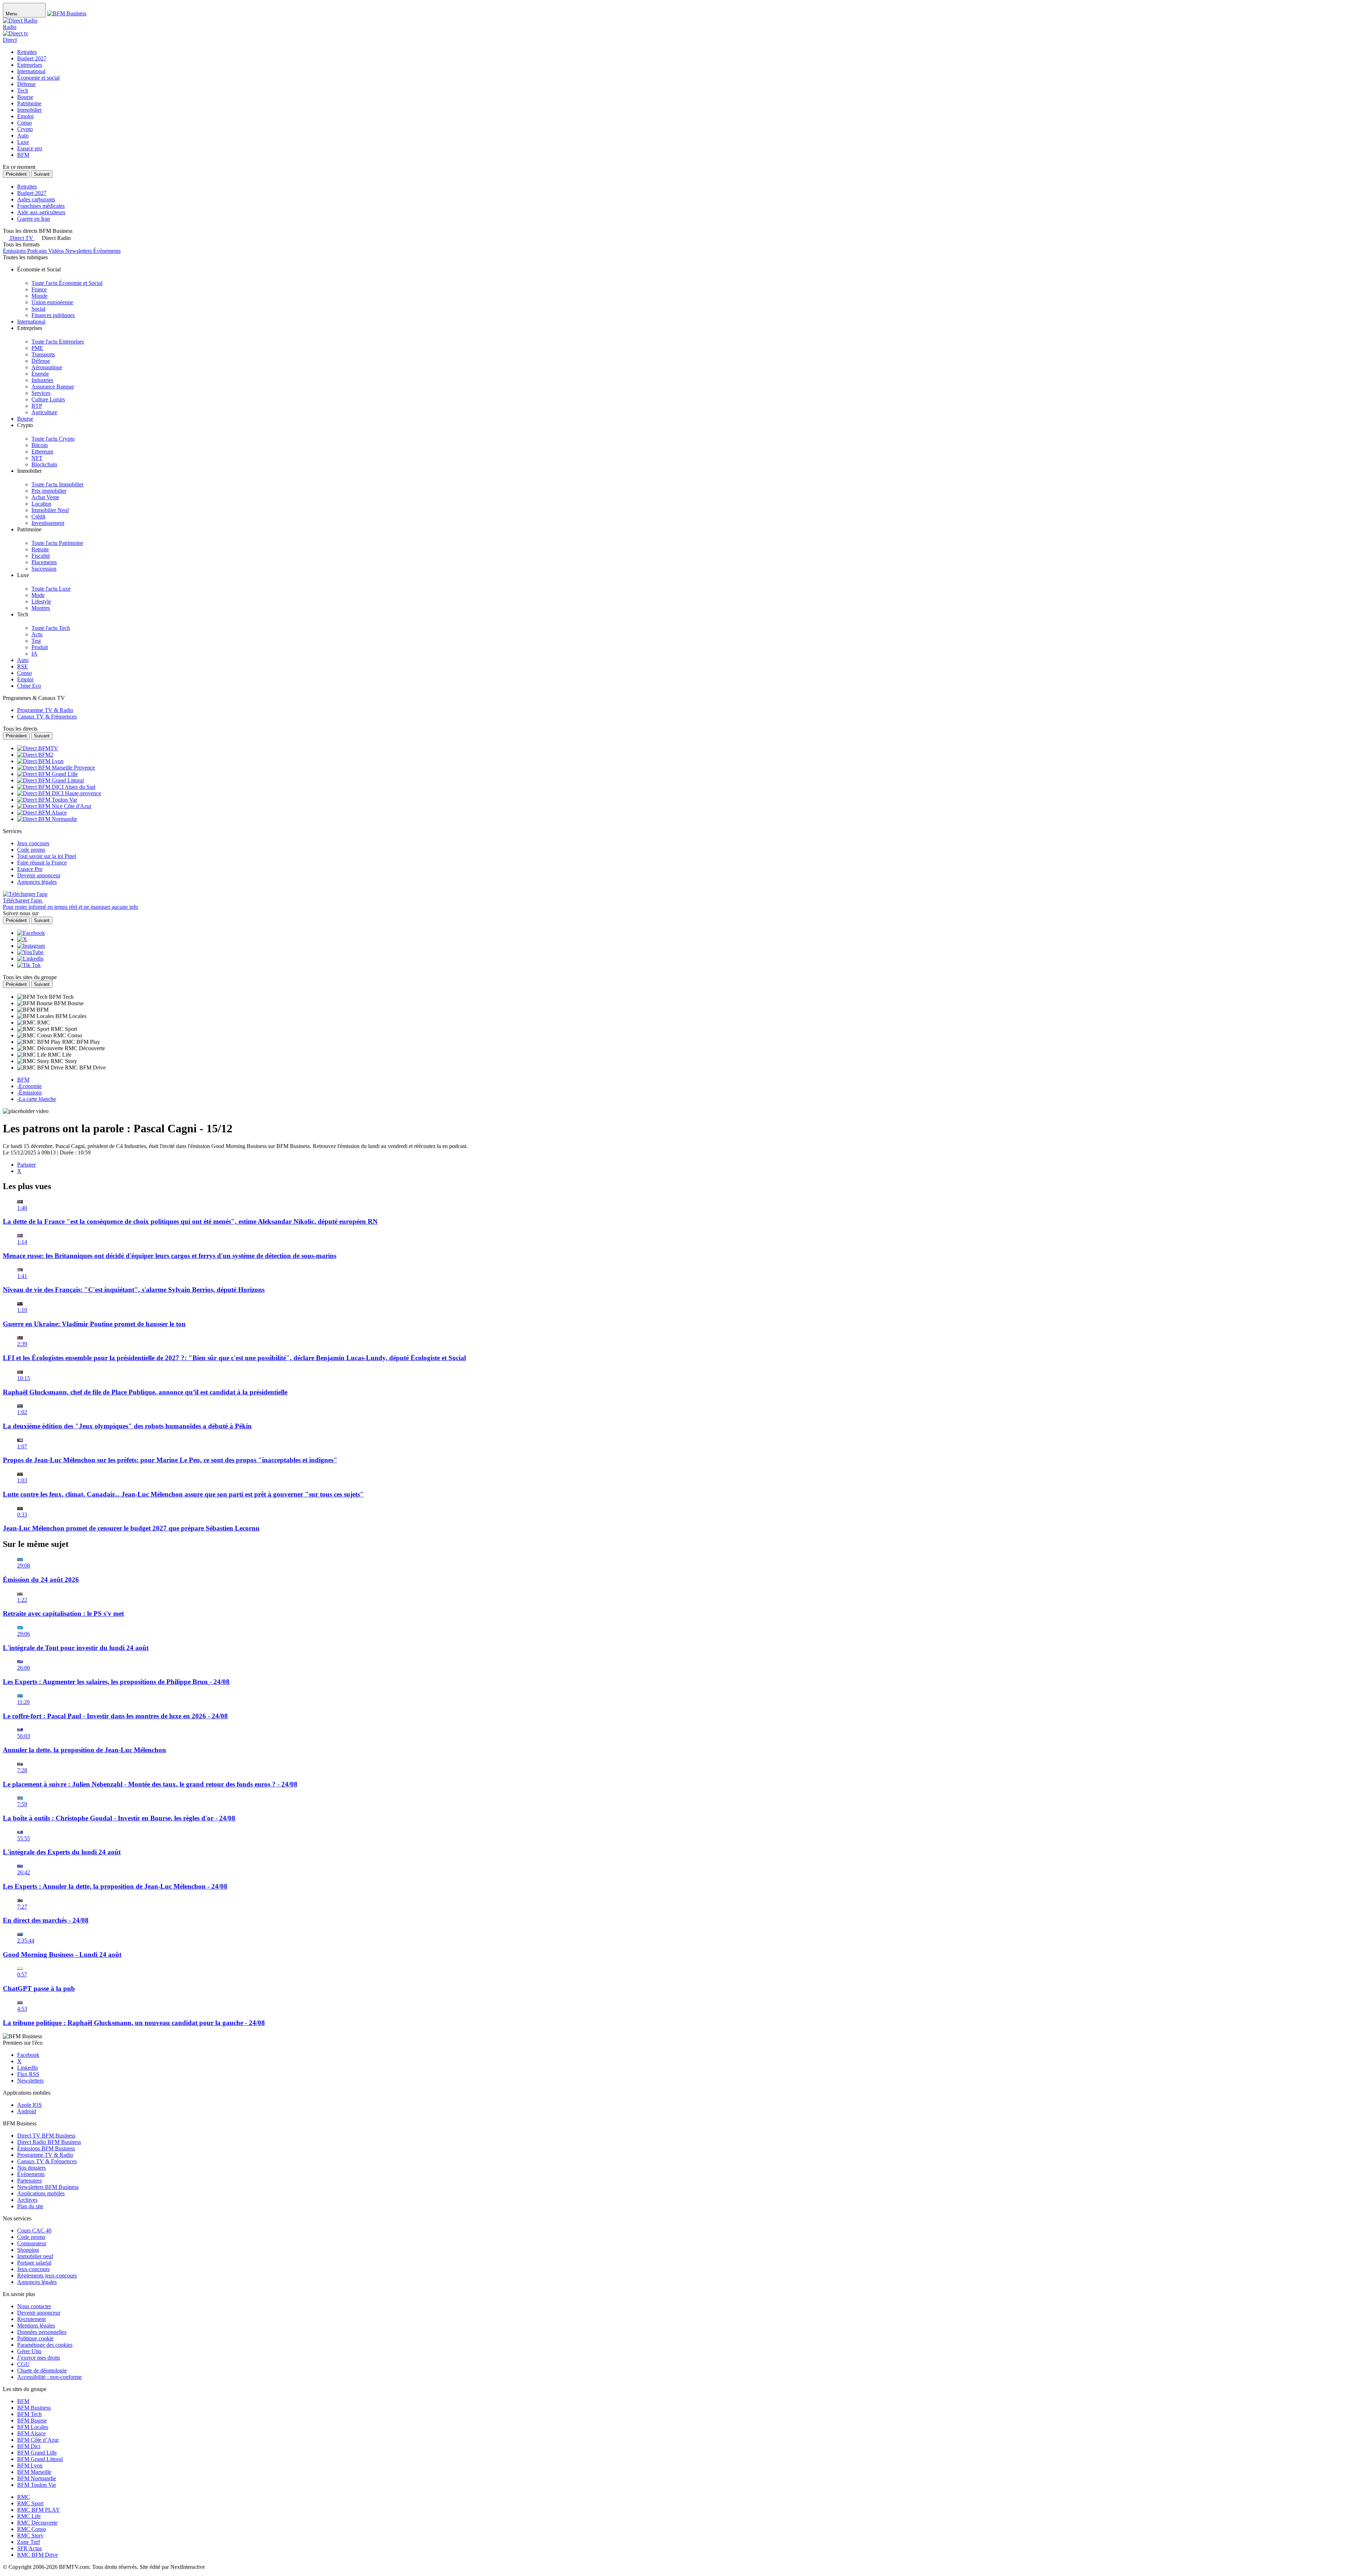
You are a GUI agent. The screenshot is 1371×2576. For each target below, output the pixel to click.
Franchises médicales (41, 206)
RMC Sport (30, 2503)
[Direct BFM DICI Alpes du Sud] (56, 787)
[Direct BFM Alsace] (42, 813)
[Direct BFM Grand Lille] (47, 774)
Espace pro (30, 148)
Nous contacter (34, 2306)
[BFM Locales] (36, 1016)
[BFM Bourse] (36, 1003)
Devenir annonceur (39, 2313)
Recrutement (31, 2319)
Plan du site (30, 2206)
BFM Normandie (37, 2478)
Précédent (16, 174)
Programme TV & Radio (45, 2155)
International (31, 71)
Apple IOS (29, 2105)
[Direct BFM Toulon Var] (47, 800)
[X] (22, 939)
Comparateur (32, 2243)
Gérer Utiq (29, 2351)
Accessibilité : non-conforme (49, 2377)
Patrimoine (29, 103)
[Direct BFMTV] (38, 748)
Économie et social (38, 78)
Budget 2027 (32, 58)
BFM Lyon (30, 2465)
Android (27, 2111)
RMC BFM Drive (37, 2555)
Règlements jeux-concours (47, 2276)
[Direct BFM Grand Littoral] (51, 780)
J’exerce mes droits (39, 2358)
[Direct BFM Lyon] (40, 761)
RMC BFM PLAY (39, 2510)
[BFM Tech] (33, 997)
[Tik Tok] (29, 965)
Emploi (25, 116)
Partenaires (29, 2181)
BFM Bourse (32, 2420)
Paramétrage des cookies (45, 2345)
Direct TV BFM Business (46, 2136)
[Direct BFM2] (35, 755)
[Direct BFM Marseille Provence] (56, 768)
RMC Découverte (37, 2523)
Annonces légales (37, 2282)
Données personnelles (42, 2332)
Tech (23, 91)
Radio (10, 27)
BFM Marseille (34, 2472)
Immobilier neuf (35, 2256)
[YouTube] (30, 952)
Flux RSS (28, 2074)
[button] (53, 238)
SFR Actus (29, 2548)
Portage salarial (34, 2263)
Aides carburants (36, 199)
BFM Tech (29, 2414)
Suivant (42, 174)
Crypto (25, 129)
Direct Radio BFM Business (49, 2142)
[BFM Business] (67, 13)
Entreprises (30, 65)
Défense (26, 84)
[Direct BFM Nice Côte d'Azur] (54, 806)
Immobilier (29, 110)
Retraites (27, 52)
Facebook (28, 2055)
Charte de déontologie (42, 2370)
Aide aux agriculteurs (41, 212)
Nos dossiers (31, 2168)
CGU (23, 2364)
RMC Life (29, 2516)
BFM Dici (29, 2446)
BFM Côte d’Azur (38, 2440)
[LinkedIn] (30, 959)
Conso (24, 123)
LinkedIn (27, 2068)
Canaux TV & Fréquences (47, 2161)
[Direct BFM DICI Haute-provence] (59, 793)
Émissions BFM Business (46, 2148)
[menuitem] (67, 283)
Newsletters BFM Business (48, 2187)
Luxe (23, 142)
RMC (24, 2497)
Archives (27, 2200)
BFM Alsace (31, 2433)
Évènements (31, 2174)
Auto (23, 136)
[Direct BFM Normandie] (47, 819)
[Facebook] (31, 933)
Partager (26, 1165)
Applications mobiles (41, 2193)
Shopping (28, 2250)
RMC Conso (32, 2529)
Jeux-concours (33, 2269)
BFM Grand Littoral (40, 2459)
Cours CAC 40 (34, 2231)
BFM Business (34, 2408)
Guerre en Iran (34, 219)
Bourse (25, 97)
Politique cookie (35, 2338)
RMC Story (30, 2535)
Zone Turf (29, 2542)
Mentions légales (36, 2326)
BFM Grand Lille (37, 2453)
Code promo (31, 2237)
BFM (23, 155)
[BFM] (27, 1010)
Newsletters (30, 2081)
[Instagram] (31, 946)
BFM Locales (33, 2427)
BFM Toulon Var (37, 2485)
